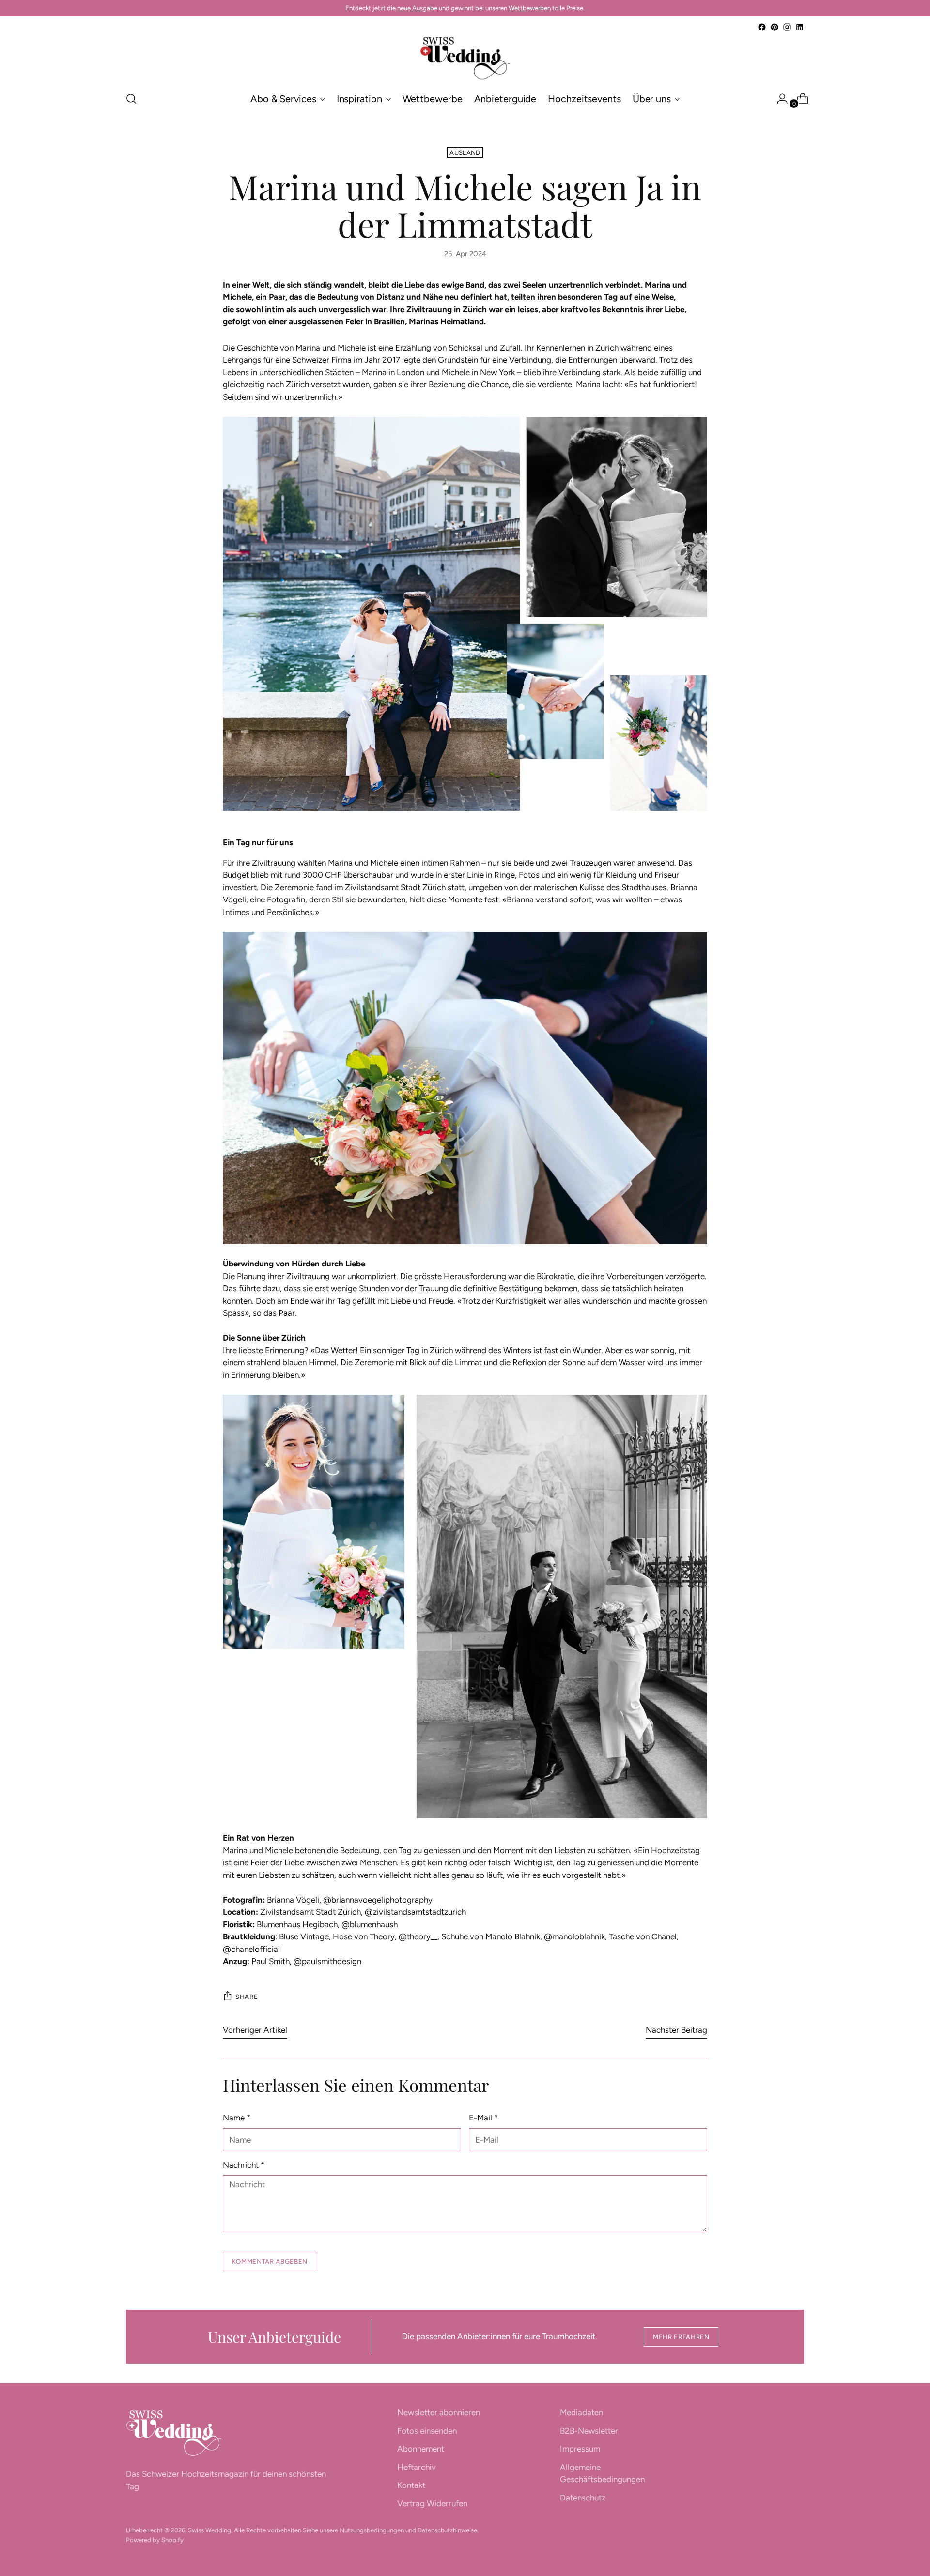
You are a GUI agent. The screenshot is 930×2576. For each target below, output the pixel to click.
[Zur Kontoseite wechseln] (778, 99)
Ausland (465, 152)
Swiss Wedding (209, 2530)
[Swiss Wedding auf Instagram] (787, 27)
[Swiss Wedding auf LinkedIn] (800, 27)
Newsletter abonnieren (439, 2412)
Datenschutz (583, 2498)
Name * (237, 2118)
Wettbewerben (530, 8)
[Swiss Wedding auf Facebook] (762, 27)
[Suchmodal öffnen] (131, 99)
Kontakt (411, 2485)
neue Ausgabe (417, 8)
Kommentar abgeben (270, 2261)
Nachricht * (244, 2165)
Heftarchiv (417, 2467)
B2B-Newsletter (589, 2431)
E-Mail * (483, 2118)
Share (247, 1997)
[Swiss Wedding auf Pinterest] (775, 27)
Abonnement (421, 2449)
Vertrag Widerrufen (432, 2503)
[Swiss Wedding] (465, 58)
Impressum (580, 2449)
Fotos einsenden (427, 2431)
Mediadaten (581, 2412)
